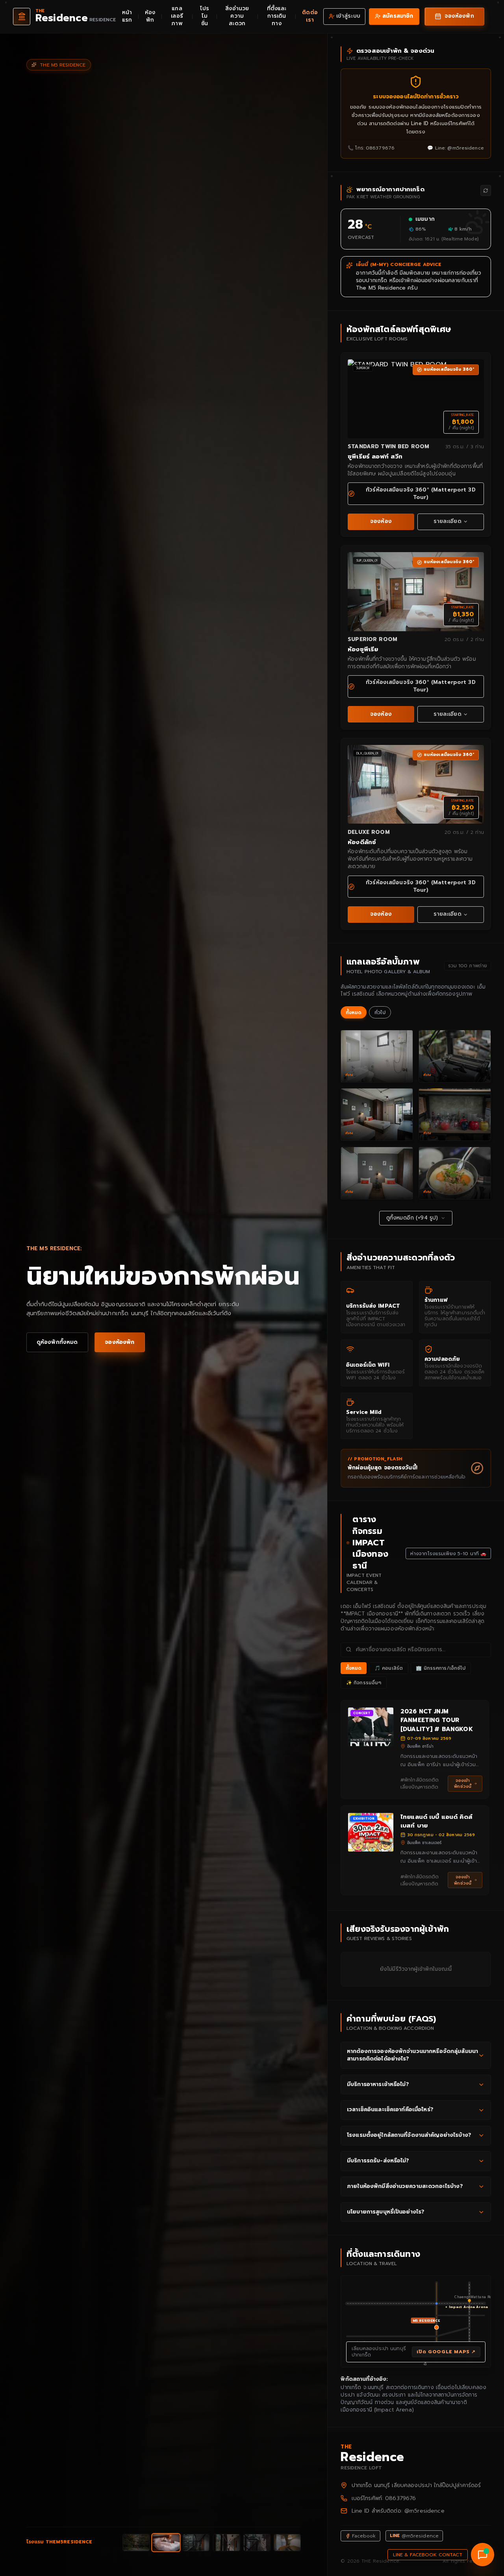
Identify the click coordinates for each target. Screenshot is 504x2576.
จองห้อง (381, 521)
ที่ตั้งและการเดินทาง (277, 16)
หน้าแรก (127, 16)
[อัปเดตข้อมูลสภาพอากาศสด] (486, 190)
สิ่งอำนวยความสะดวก (237, 16)
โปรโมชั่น (205, 16)
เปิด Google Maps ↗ (446, 2352)
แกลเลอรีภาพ (177, 16)
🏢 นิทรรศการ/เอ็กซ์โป (441, 1668)
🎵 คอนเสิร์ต (389, 1668)
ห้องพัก (150, 16)
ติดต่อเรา (310, 16)
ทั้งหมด (354, 1013)
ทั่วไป (380, 1013)
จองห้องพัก (120, 1342)
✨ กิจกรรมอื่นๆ (364, 1683)
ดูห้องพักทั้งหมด (57, 1342)
